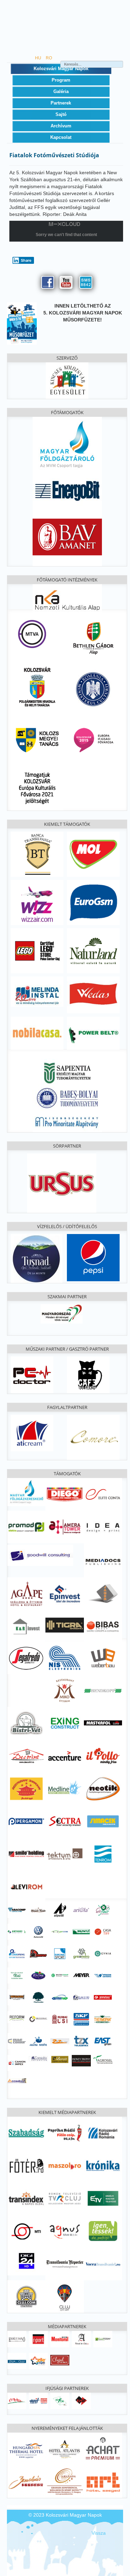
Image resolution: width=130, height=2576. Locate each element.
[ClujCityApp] (64, 2296)
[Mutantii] (17, 1997)
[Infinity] (81, 2060)
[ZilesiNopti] (38, 2360)
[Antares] (17, 1931)
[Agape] (26, 1593)
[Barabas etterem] (26, 2481)
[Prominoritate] (67, 1121)
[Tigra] (64, 1625)
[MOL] (93, 854)
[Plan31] (81, 1997)
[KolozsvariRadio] (103, 2132)
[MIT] (38, 2400)
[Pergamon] (26, 1821)
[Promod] (26, 1527)
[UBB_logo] (67, 1097)
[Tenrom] (103, 1854)
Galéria (61, 91)
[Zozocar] (60, 2041)
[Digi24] (26, 2261)
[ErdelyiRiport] (38, 2339)
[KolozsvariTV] (64, 2198)
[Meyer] (81, 1975)
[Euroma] (60, 1953)
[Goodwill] (40, 1555)
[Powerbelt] (93, 1033)
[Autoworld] (38, 1931)
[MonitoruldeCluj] (60, 2339)
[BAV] (67, 536)
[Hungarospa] (26, 2449)
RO (49, 58)
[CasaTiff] (103, 1931)
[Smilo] (26, 1854)
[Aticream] (32, 1433)
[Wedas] (93, 995)
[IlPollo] (103, 1755)
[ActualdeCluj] (81, 2339)
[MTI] (26, 2231)
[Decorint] (26, 1755)
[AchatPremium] (103, 2449)
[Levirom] (26, 1886)
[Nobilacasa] (37, 1033)
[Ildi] (17, 1975)
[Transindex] (26, 2198)
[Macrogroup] (60, 1975)
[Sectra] (64, 1821)
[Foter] (26, 2165)
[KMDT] (81, 2400)
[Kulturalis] (93, 689)
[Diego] (64, 1494)
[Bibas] (103, 1626)
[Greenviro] (81, 1953)
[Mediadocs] (103, 1561)
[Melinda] (37, 991)
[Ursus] (62, 1183)
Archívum (61, 126)
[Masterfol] (103, 1723)
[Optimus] (60, 1997)
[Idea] (103, 1527)
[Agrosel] (103, 2059)
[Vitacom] (103, 1975)
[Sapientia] (67, 1068)
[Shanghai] (26, 1788)
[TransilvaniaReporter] (64, 2263)
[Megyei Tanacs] (37, 739)
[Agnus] (64, 2231)
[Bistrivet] (26, 1723)
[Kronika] (103, 2165)
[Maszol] (64, 2165)
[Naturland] (93, 950)
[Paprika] (64, 2132)
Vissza (99, 2533)
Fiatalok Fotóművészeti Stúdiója (54, 155)
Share (26, 260)
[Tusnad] (37, 1258)
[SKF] (81, 2019)
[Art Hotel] (103, 2481)
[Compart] (17, 2080)
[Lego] (37, 950)
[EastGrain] (103, 2041)
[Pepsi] (93, 1257)
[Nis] (64, 1657)
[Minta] (17, 2400)
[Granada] (64, 2481)
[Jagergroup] (103, 1593)
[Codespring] (17, 1953)
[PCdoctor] (32, 1374)
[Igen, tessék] (103, 2231)
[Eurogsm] (93, 902)
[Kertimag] (38, 1975)
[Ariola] (81, 1910)
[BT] (37, 854)
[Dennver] (38, 1953)
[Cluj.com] (26, 2296)
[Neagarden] (38, 1997)
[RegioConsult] (38, 2019)
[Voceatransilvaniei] (103, 2263)
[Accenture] (64, 1755)
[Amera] (64, 1527)
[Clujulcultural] (60, 2360)
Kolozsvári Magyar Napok (61, 69)
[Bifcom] (60, 1931)
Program (61, 80)
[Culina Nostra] (38, 2041)
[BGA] (93, 638)
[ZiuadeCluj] (17, 2360)
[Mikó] (64, 1690)
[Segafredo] (26, 1657)
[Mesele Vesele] (38, 1910)
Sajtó (61, 114)
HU (39, 58)
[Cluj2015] (93, 739)
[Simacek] (103, 1821)
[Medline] (64, 1788)
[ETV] (103, 2198)
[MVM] (67, 444)
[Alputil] (60, 1910)
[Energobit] (67, 489)
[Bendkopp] (103, 1690)
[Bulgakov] (88, 1374)
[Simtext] (60, 2019)
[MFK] (26, 1492)
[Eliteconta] (103, 1494)
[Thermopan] (103, 2019)
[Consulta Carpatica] (38, 2058)
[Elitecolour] (17, 2041)
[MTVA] (32, 633)
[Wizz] (37, 902)
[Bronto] (81, 1931)
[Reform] (17, 2016)
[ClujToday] (103, 2339)
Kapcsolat (61, 137)
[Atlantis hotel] (64, 2449)
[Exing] (64, 1723)
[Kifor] (60, 2400)
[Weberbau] (103, 1657)
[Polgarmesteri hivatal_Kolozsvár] (37, 686)
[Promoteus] (103, 1997)
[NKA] (67, 599)
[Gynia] (103, 1953)
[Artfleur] (103, 1910)
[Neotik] (103, 1788)
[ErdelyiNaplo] (17, 2339)
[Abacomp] (17, 1910)
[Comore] (93, 1437)
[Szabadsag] (26, 2132)
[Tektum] (64, 1854)
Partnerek (61, 103)
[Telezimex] (81, 2041)
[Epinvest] (64, 1593)
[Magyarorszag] (62, 1314)
